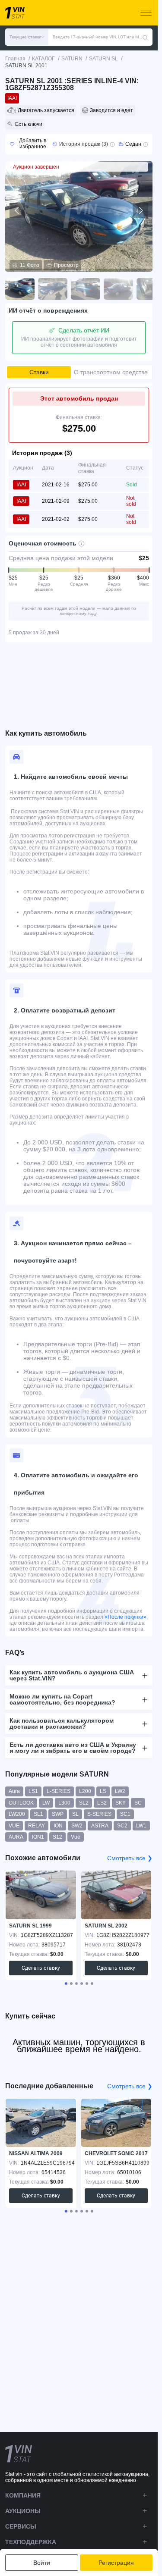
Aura (14, 1791)
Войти (42, 2563)
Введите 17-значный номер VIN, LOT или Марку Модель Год (97, 37)
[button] (27, 37)
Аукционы (23, 2511)
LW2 (120, 1791)
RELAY (37, 1826)
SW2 (77, 1826)
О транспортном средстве (111, 372)
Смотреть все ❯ (130, 1858)
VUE (14, 1826)
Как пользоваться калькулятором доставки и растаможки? (62, 1724)
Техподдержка (31, 2542)
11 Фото (30, 265)
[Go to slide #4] (118, 289)
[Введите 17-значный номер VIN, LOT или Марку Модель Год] (145, 37)
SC (138, 1803)
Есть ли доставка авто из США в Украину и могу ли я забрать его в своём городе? (73, 1748)
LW (46, 1803)
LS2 (102, 1803)
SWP (58, 1814)
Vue (76, 1837)
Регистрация (116, 2563)
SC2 (122, 1826)
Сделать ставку (41, 1968)
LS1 (33, 1791)
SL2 (84, 1803)
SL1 (38, 1814)
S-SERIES (99, 1814)
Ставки (39, 372)
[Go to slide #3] (86, 289)
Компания (23, 2495)
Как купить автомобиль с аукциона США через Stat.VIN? (72, 1675)
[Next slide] (140, 210)
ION (58, 1826)
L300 (64, 1803)
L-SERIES (59, 1791)
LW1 (141, 1826)
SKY (121, 1803)
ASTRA (100, 1826)
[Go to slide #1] (20, 289)
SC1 (125, 1814)
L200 (85, 1791)
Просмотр (66, 265)
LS (103, 1791)
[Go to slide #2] (53, 289)
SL (75, 1814)
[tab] (66, 1984)
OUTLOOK (21, 1803)
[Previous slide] (17, 210)
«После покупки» (125, 1617)
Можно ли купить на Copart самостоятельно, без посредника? (62, 1699)
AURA (16, 1837)
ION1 (38, 1837)
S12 (57, 1837)
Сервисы (21, 2526)
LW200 (17, 1814)
